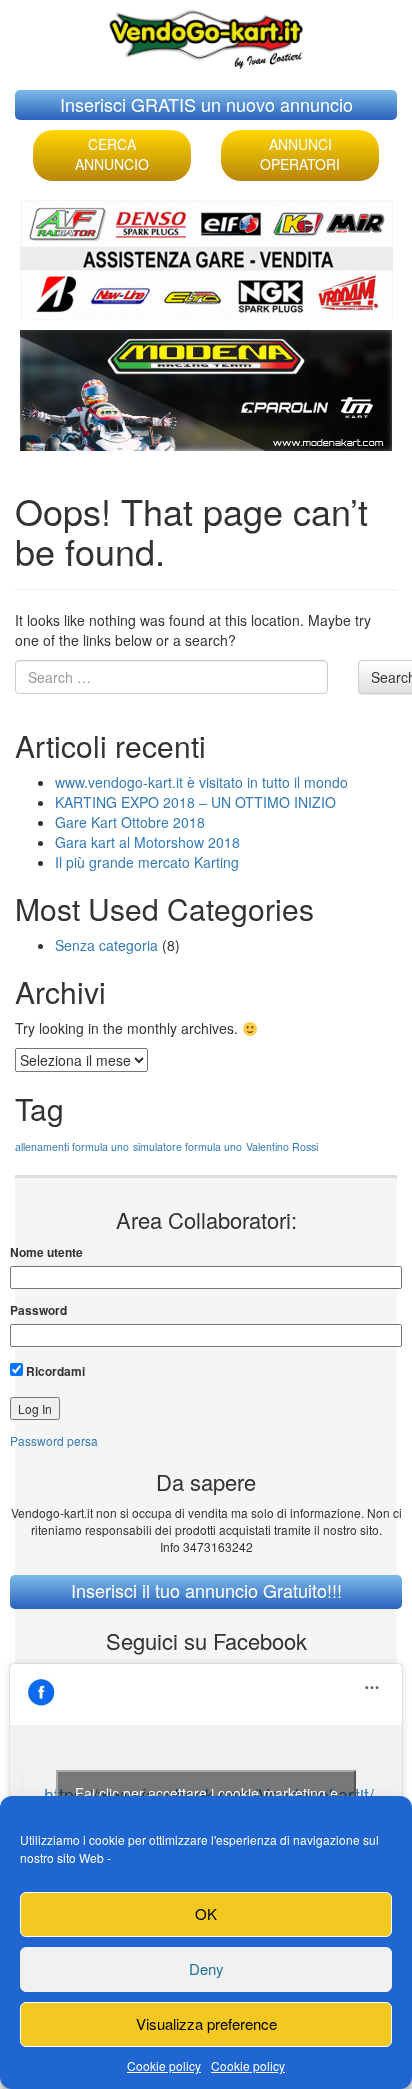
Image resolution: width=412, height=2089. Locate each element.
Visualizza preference (206, 2023)
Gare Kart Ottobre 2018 (130, 822)
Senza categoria (106, 945)
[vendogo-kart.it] (206, 34)
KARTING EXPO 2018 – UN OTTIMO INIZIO (195, 802)
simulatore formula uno (187, 1146)
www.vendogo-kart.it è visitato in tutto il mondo (201, 782)
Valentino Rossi (282, 1146)
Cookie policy (164, 2065)
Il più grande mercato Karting (147, 862)
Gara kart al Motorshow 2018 (147, 842)
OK (206, 1913)
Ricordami (54, 1371)
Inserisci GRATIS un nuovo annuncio (206, 104)
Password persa (54, 1440)
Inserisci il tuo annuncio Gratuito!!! (206, 1590)
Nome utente (46, 1252)
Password (38, 1310)
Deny (206, 1968)
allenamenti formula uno (72, 1146)
